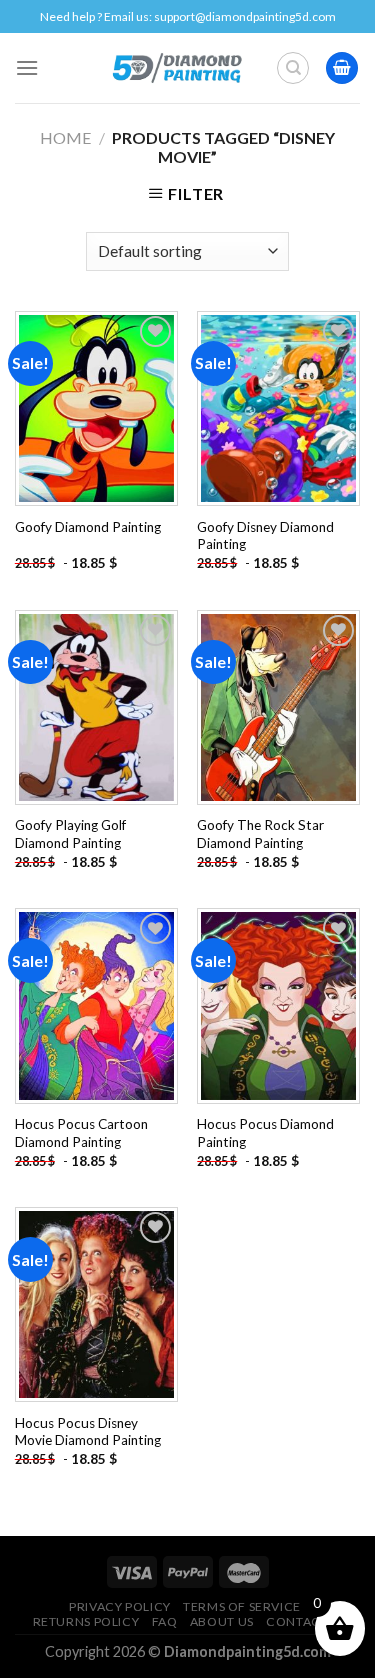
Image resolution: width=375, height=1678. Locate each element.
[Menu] (27, 67)
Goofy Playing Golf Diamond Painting (70, 834)
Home (65, 137)
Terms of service (242, 1606)
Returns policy (86, 1621)
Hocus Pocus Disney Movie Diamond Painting (88, 1432)
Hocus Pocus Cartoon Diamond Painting (81, 1133)
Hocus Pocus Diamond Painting (265, 1133)
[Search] (293, 68)
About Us (222, 1621)
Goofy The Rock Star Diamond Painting (260, 834)
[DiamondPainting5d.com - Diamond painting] (176, 68)
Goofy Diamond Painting (88, 527)
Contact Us (306, 1621)
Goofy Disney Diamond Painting (265, 536)
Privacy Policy (120, 1606)
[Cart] (342, 68)
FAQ (165, 1621)
